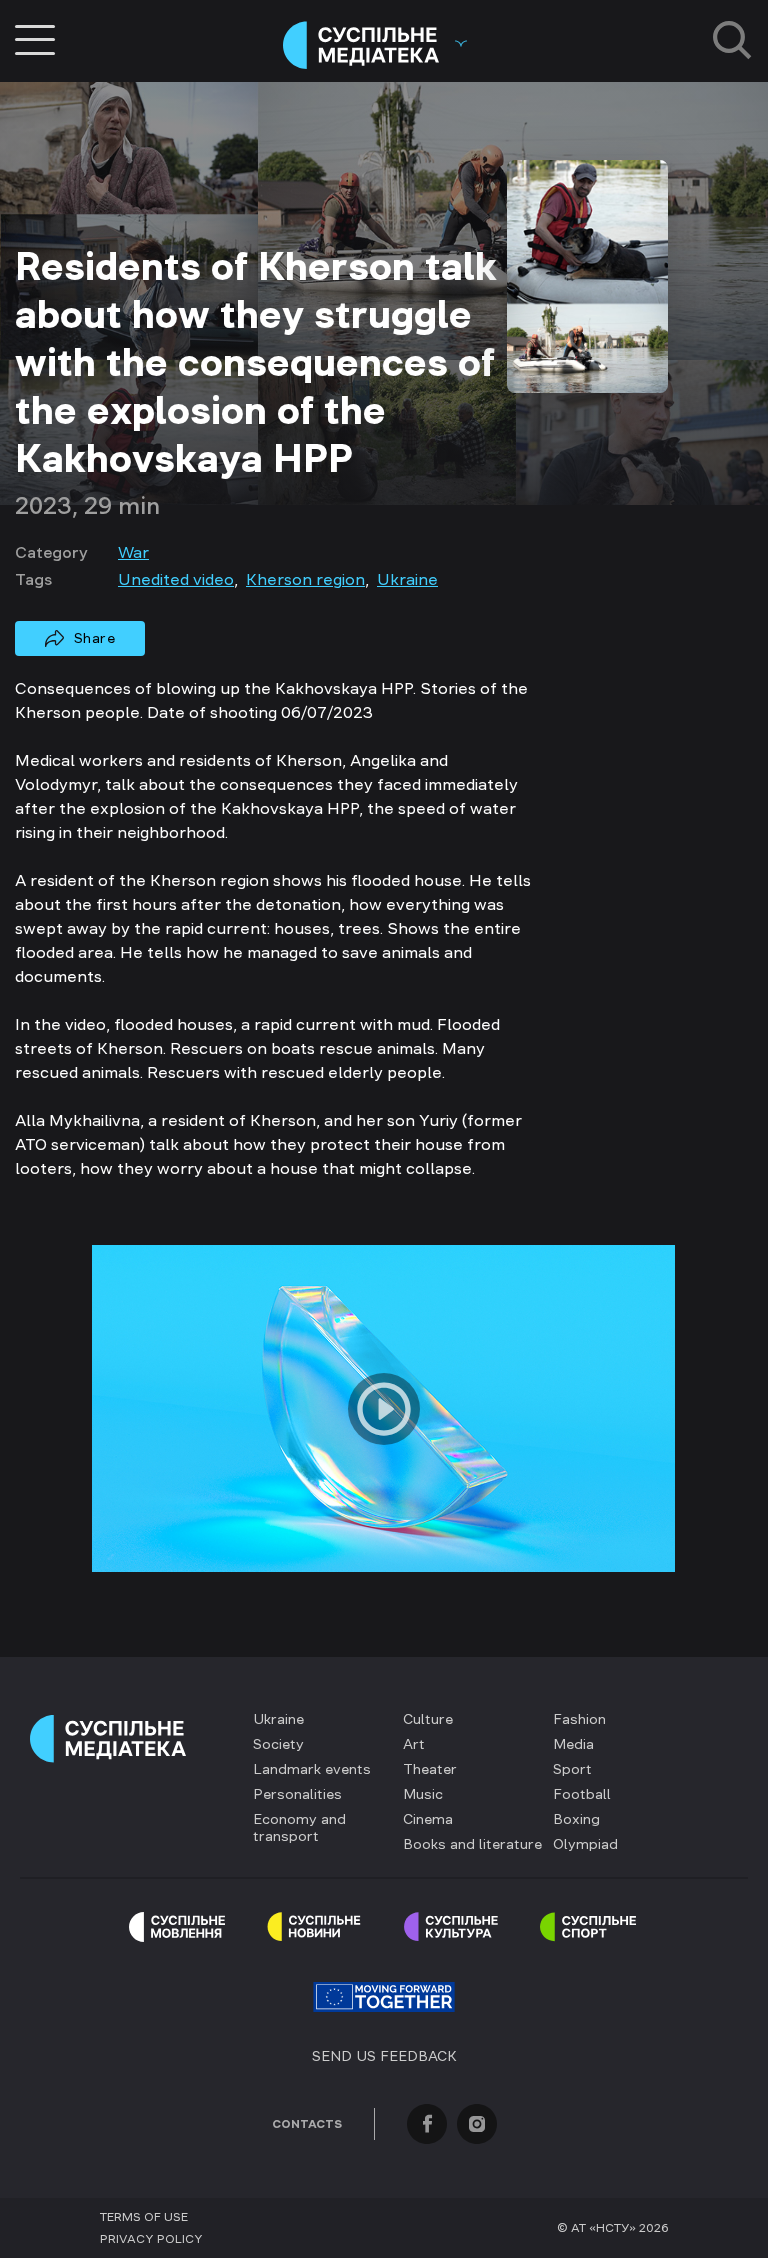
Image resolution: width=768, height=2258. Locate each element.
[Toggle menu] (35, 40)
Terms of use (144, 2217)
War (133, 552)
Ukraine (407, 579)
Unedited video (176, 579)
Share (95, 638)
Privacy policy (151, 2239)
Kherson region (305, 579)
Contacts (307, 2124)
